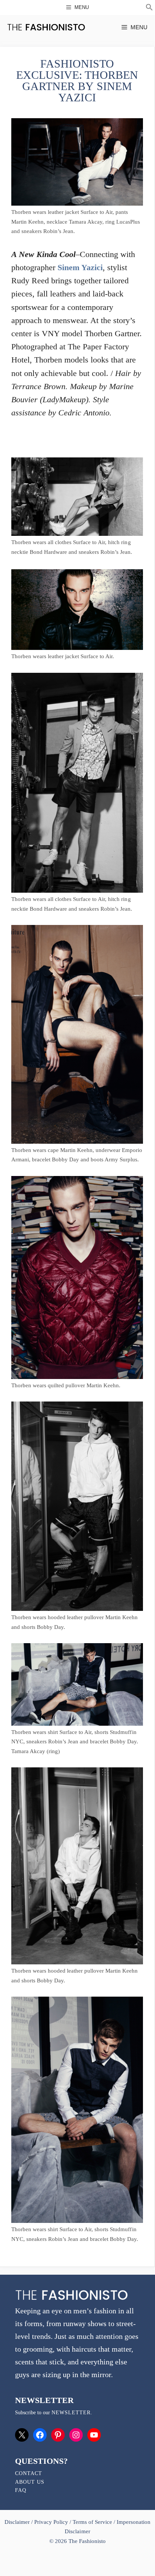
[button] (149, 8)
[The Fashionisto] (46, 27)
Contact (29, 2473)
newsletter (71, 2413)
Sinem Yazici (80, 267)
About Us (30, 2482)
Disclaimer (18, 2522)
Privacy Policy (51, 2522)
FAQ (21, 2490)
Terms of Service (92, 2522)
